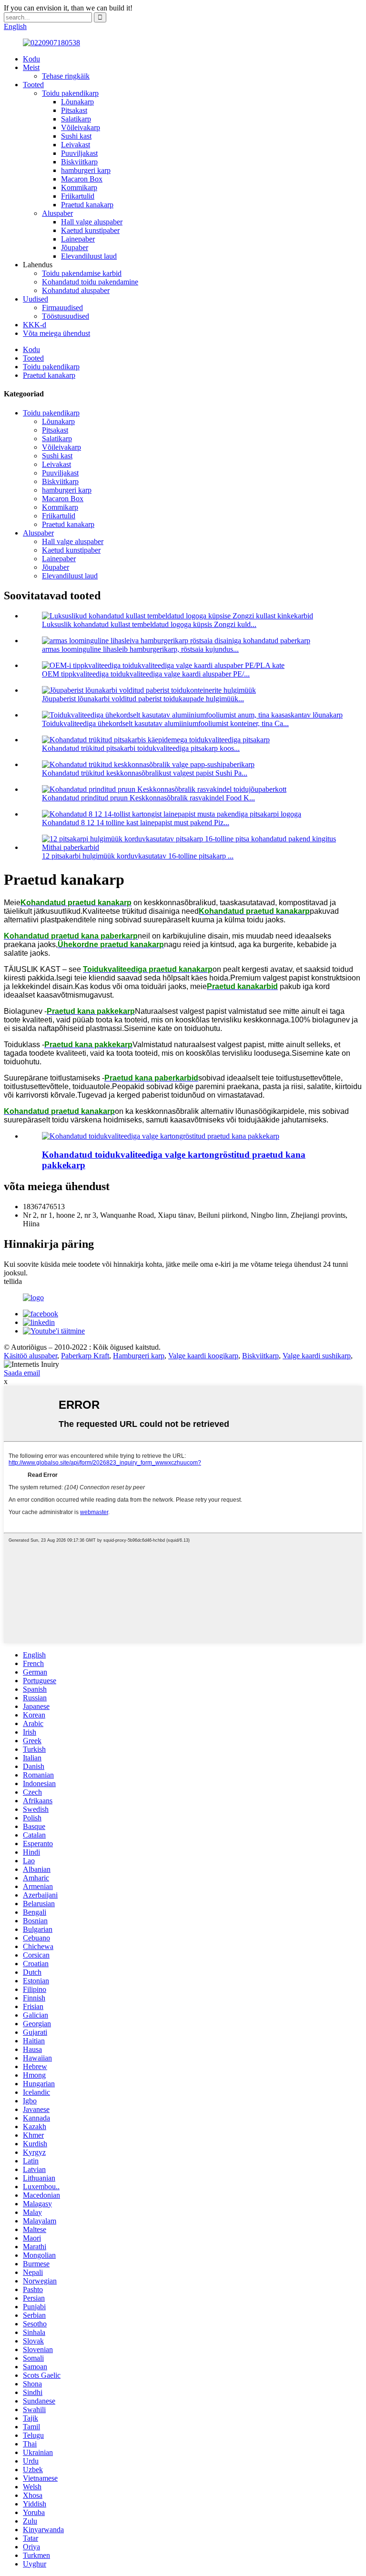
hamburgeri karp (86, 170)
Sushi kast (76, 136)
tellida (13, 1281)
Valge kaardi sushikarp (317, 1356)
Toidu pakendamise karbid (82, 273)
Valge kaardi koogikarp (203, 1356)
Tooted (33, 85)
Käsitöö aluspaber (30, 1356)
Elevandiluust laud (89, 256)
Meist (31, 67)
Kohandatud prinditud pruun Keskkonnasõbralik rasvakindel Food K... (148, 798)
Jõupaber (75, 247)
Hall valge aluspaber (92, 222)
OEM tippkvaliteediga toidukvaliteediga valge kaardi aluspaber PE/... (146, 674)
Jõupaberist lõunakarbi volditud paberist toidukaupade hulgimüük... (143, 699)
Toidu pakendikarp (70, 93)
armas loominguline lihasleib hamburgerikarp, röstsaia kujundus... (140, 649)
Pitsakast (74, 110)
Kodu (31, 59)
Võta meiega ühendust (56, 333)
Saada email (22, 1373)
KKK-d (35, 325)
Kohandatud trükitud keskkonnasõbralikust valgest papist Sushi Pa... (145, 773)
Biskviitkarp (79, 162)
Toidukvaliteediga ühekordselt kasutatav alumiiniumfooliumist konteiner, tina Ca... (165, 723)
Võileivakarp (81, 127)
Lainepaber (78, 239)
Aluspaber (57, 213)
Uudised (36, 299)
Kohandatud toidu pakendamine (90, 282)
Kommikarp (79, 187)
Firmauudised (62, 308)
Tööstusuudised (66, 316)
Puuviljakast (79, 153)
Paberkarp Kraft (85, 1356)
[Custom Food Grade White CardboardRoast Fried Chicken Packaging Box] (161, 1136)
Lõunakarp (77, 102)
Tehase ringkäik (66, 76)
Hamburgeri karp (139, 1356)
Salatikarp (76, 119)
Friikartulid (78, 196)
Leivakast (76, 145)
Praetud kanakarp (87, 205)
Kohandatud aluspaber (76, 290)
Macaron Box (82, 179)
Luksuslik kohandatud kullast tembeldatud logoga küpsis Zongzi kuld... (149, 624)
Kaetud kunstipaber (90, 230)
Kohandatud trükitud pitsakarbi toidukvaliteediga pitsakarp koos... (141, 748)
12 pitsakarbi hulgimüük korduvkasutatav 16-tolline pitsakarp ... (138, 856)
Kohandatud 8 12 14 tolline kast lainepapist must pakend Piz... (136, 823)
